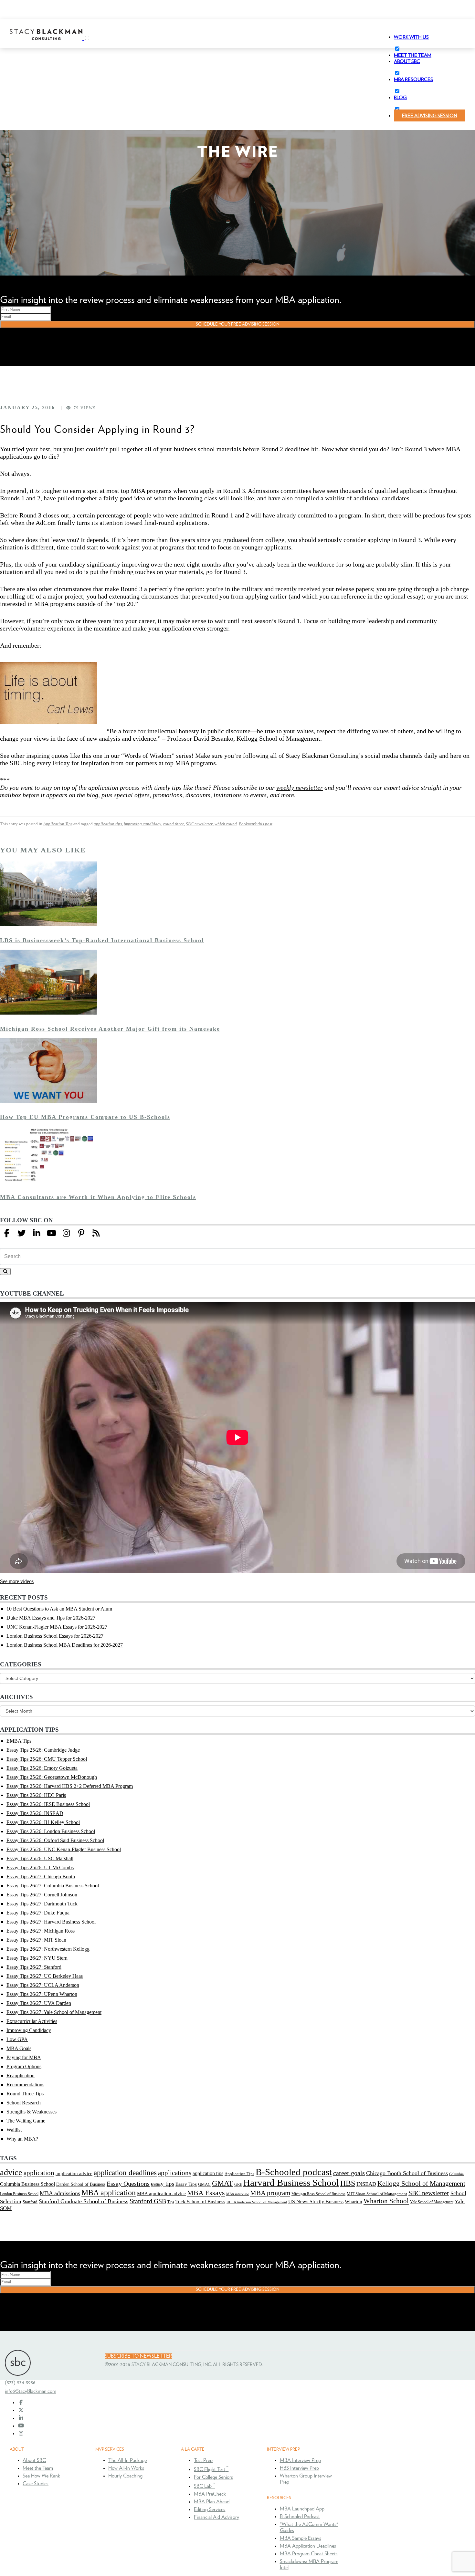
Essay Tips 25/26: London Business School (51, 1831)
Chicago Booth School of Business (407, 2173)
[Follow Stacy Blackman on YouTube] (51, 1233)
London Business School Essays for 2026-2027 (55, 1636)
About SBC (34, 2460)
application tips (108, 824)
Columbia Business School (27, 2184)
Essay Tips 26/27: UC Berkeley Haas (45, 1976)
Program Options (24, 2066)
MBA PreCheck (210, 2494)
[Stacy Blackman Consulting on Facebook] (7, 1233)
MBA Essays (206, 2193)
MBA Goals (19, 2048)
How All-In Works (126, 2468)
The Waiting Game (26, 2121)
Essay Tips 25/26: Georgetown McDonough (52, 1777)
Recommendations (25, 2085)
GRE (238, 2185)
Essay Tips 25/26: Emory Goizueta (42, 1768)
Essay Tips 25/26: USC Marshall (40, 1858)
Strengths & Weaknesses (32, 2112)
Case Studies (36, 2484)
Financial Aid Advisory (216, 2517)
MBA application (109, 2192)
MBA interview (238, 2194)
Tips (171, 2202)
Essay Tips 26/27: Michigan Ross (41, 1931)
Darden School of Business (81, 2184)
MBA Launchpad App (302, 2509)
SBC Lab (204, 2486)
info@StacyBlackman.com (31, 2391)
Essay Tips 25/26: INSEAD (35, 1813)
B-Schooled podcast (294, 2172)
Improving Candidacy (29, 2030)
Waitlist (14, 2130)
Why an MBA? (22, 2139)
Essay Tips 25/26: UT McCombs (40, 1867)
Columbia (456, 2174)
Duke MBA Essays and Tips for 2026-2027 (51, 1618)
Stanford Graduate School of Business (84, 2201)
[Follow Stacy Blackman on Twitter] (22, 1233)
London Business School (19, 2194)
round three (174, 824)
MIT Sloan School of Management (377, 2194)
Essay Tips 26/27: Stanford (34, 1967)
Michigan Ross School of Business (318, 2194)
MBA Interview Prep (300, 2460)
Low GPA (17, 2039)
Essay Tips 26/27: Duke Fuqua (38, 1913)
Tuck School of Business (200, 2201)
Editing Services (210, 2509)
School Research (24, 2103)
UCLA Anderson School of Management (257, 2202)
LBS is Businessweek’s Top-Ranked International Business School (102, 940)
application (39, 2173)
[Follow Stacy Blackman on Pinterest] (81, 1233)
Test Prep (203, 2460)
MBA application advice (161, 2194)
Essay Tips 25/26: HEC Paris (36, 1795)
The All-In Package (127, 2460)
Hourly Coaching (125, 2476)
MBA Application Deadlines (308, 2546)
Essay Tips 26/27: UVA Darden (39, 2003)
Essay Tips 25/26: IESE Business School (48, 1804)
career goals (349, 2173)
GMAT (222, 2183)
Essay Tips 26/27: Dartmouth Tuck (42, 1904)
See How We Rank (41, 2476)
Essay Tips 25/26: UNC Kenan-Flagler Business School (64, 1849)
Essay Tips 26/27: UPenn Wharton (42, 1994)
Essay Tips (186, 2184)
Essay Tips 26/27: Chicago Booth (41, 1877)
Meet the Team (38, 2468)
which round (226, 824)
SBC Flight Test (211, 2469)
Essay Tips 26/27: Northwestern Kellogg (48, 1949)
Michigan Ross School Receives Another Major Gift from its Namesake (110, 1029)
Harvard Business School (291, 2183)
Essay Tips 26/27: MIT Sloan (36, 1940)
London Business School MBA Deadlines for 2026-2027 (65, 1645)
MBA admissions (60, 2193)
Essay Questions (128, 2184)
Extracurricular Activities (32, 2021)
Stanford (30, 2202)
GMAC (204, 2184)
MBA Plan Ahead (212, 2502)
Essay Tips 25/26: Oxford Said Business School (55, 1840)
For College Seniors (213, 2477)
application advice (74, 2174)
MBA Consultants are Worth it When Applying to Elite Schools (98, 1197)
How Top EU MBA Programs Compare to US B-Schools (85, 1117)
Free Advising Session (430, 116)
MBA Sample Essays (301, 2538)
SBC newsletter (199, 824)
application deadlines (125, 2173)
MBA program (270, 2193)
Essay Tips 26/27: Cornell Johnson (42, 1895)
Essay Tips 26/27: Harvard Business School (51, 1922)
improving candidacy (142, 824)
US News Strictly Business (316, 2201)
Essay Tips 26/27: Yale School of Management (54, 2012)
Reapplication (21, 2075)
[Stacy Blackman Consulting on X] (21, 2410)
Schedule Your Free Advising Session (238, 324)
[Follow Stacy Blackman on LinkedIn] (37, 1233)
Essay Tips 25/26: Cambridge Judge (43, 1750)
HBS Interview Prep (299, 2468)
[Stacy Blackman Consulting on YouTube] (21, 2426)
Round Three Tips (25, 2094)
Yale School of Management (432, 2202)
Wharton (354, 2202)
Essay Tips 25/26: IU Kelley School (43, 1822)
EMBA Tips (19, 1741)
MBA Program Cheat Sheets (309, 2554)
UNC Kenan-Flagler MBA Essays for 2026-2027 (57, 1627)
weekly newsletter (300, 787)
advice (11, 2172)
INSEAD (366, 2184)
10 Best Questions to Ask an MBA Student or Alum (59, 1609)
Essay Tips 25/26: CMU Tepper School (47, 1759)
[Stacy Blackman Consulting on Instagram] (21, 2434)
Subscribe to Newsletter (138, 2356)
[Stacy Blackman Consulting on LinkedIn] (21, 2418)
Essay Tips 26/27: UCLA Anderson (43, 1985)
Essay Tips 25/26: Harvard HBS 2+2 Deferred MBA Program (70, 1786)
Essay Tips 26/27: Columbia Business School (53, 1886)
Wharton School (386, 2201)
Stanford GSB (148, 2201)
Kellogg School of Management (421, 2184)
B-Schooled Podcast (300, 2517)
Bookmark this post (256, 824)
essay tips (163, 2184)
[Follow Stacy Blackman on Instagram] (66, 1233)
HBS (348, 2183)
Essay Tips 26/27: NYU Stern (37, 1958)
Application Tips (58, 824)
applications (175, 2173)
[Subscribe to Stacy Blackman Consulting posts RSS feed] (96, 1233)
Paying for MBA (24, 2057)
